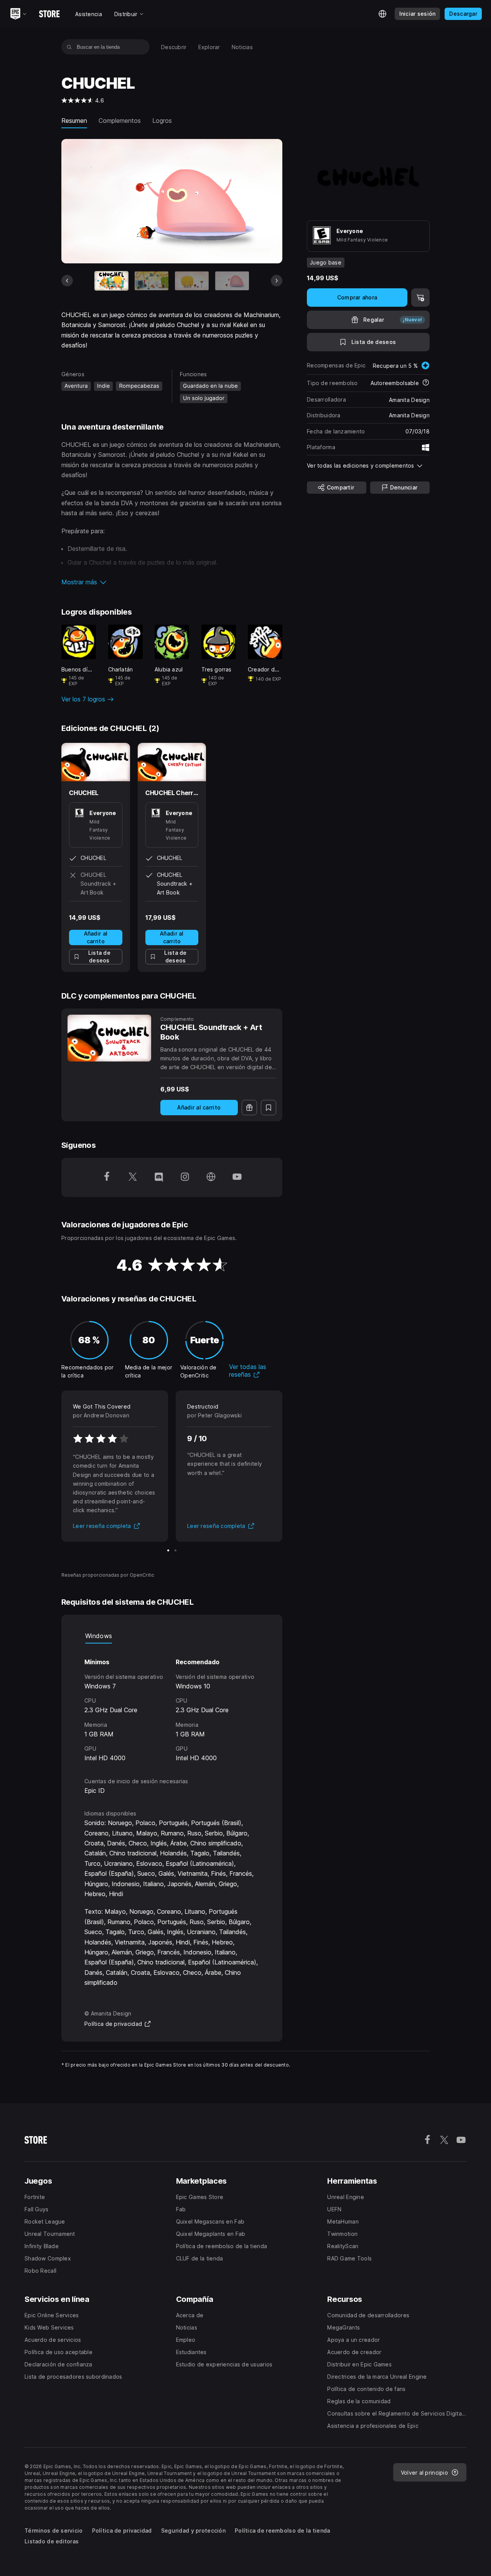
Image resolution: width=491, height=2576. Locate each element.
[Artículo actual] (112, 281)
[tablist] (172, 1636)
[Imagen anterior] (67, 281)
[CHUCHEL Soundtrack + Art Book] (109, 1038)
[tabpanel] (172, 1703)
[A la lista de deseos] (269, 1108)
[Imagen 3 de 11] (192, 281)
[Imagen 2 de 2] (175, 1550)
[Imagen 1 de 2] (168, 1550)
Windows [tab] (99, 1636)
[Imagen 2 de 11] (152, 281)
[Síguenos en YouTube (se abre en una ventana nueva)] (237, 1177)
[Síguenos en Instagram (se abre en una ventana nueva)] (185, 1177)
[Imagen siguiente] (277, 281)
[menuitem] (174, 47)
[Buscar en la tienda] (69, 47)
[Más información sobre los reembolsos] (426, 383)
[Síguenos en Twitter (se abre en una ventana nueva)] (133, 1177)
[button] (172, 582)
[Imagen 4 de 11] (232, 281)
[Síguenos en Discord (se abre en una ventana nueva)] (159, 1177)
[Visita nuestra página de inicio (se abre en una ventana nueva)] (211, 1177)
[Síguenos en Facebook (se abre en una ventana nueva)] (107, 1177)
